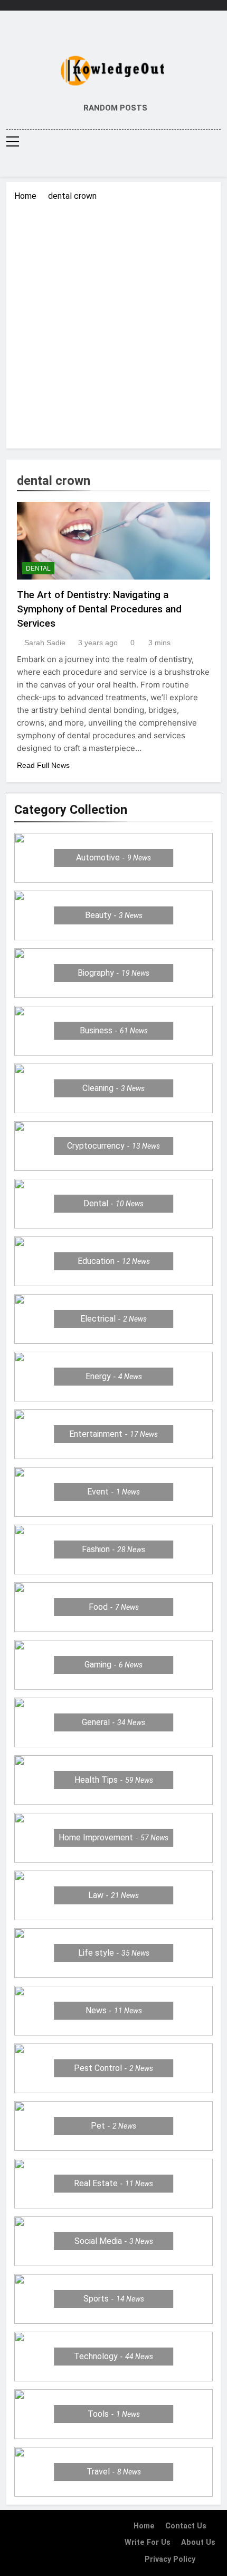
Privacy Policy (170, 2559)
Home (144, 2526)
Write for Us (148, 2542)
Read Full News (43, 765)
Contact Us (186, 2526)
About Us (198, 2542)
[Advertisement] (113, 322)
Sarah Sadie (45, 643)
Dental (38, 569)
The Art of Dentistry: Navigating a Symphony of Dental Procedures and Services (99, 609)
